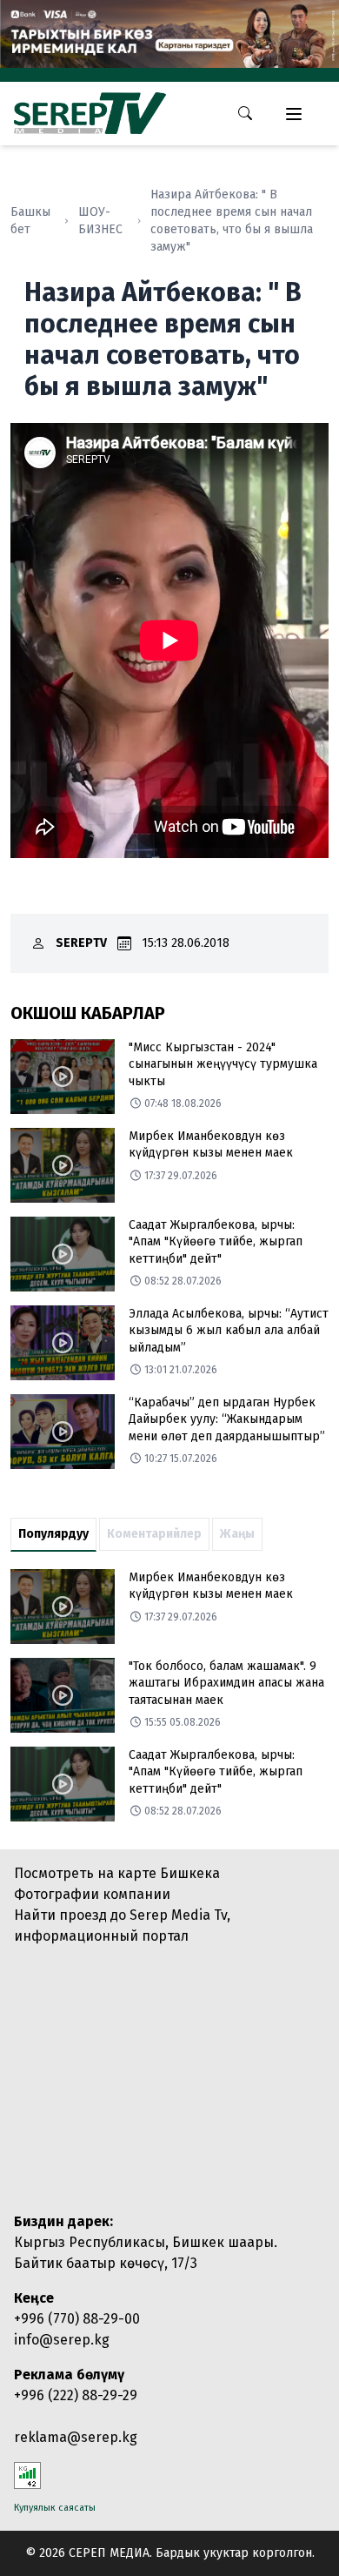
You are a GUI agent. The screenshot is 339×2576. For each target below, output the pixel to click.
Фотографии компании (92, 1894)
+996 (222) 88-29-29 (76, 2395)
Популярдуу (53, 1534)
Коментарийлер (154, 1534)
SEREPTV (81, 943)
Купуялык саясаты (55, 2508)
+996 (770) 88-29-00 (77, 2319)
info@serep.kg (62, 2340)
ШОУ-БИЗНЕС (100, 221)
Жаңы (237, 1534)
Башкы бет (30, 221)
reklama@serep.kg (76, 2437)
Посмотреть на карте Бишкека (117, 1873)
